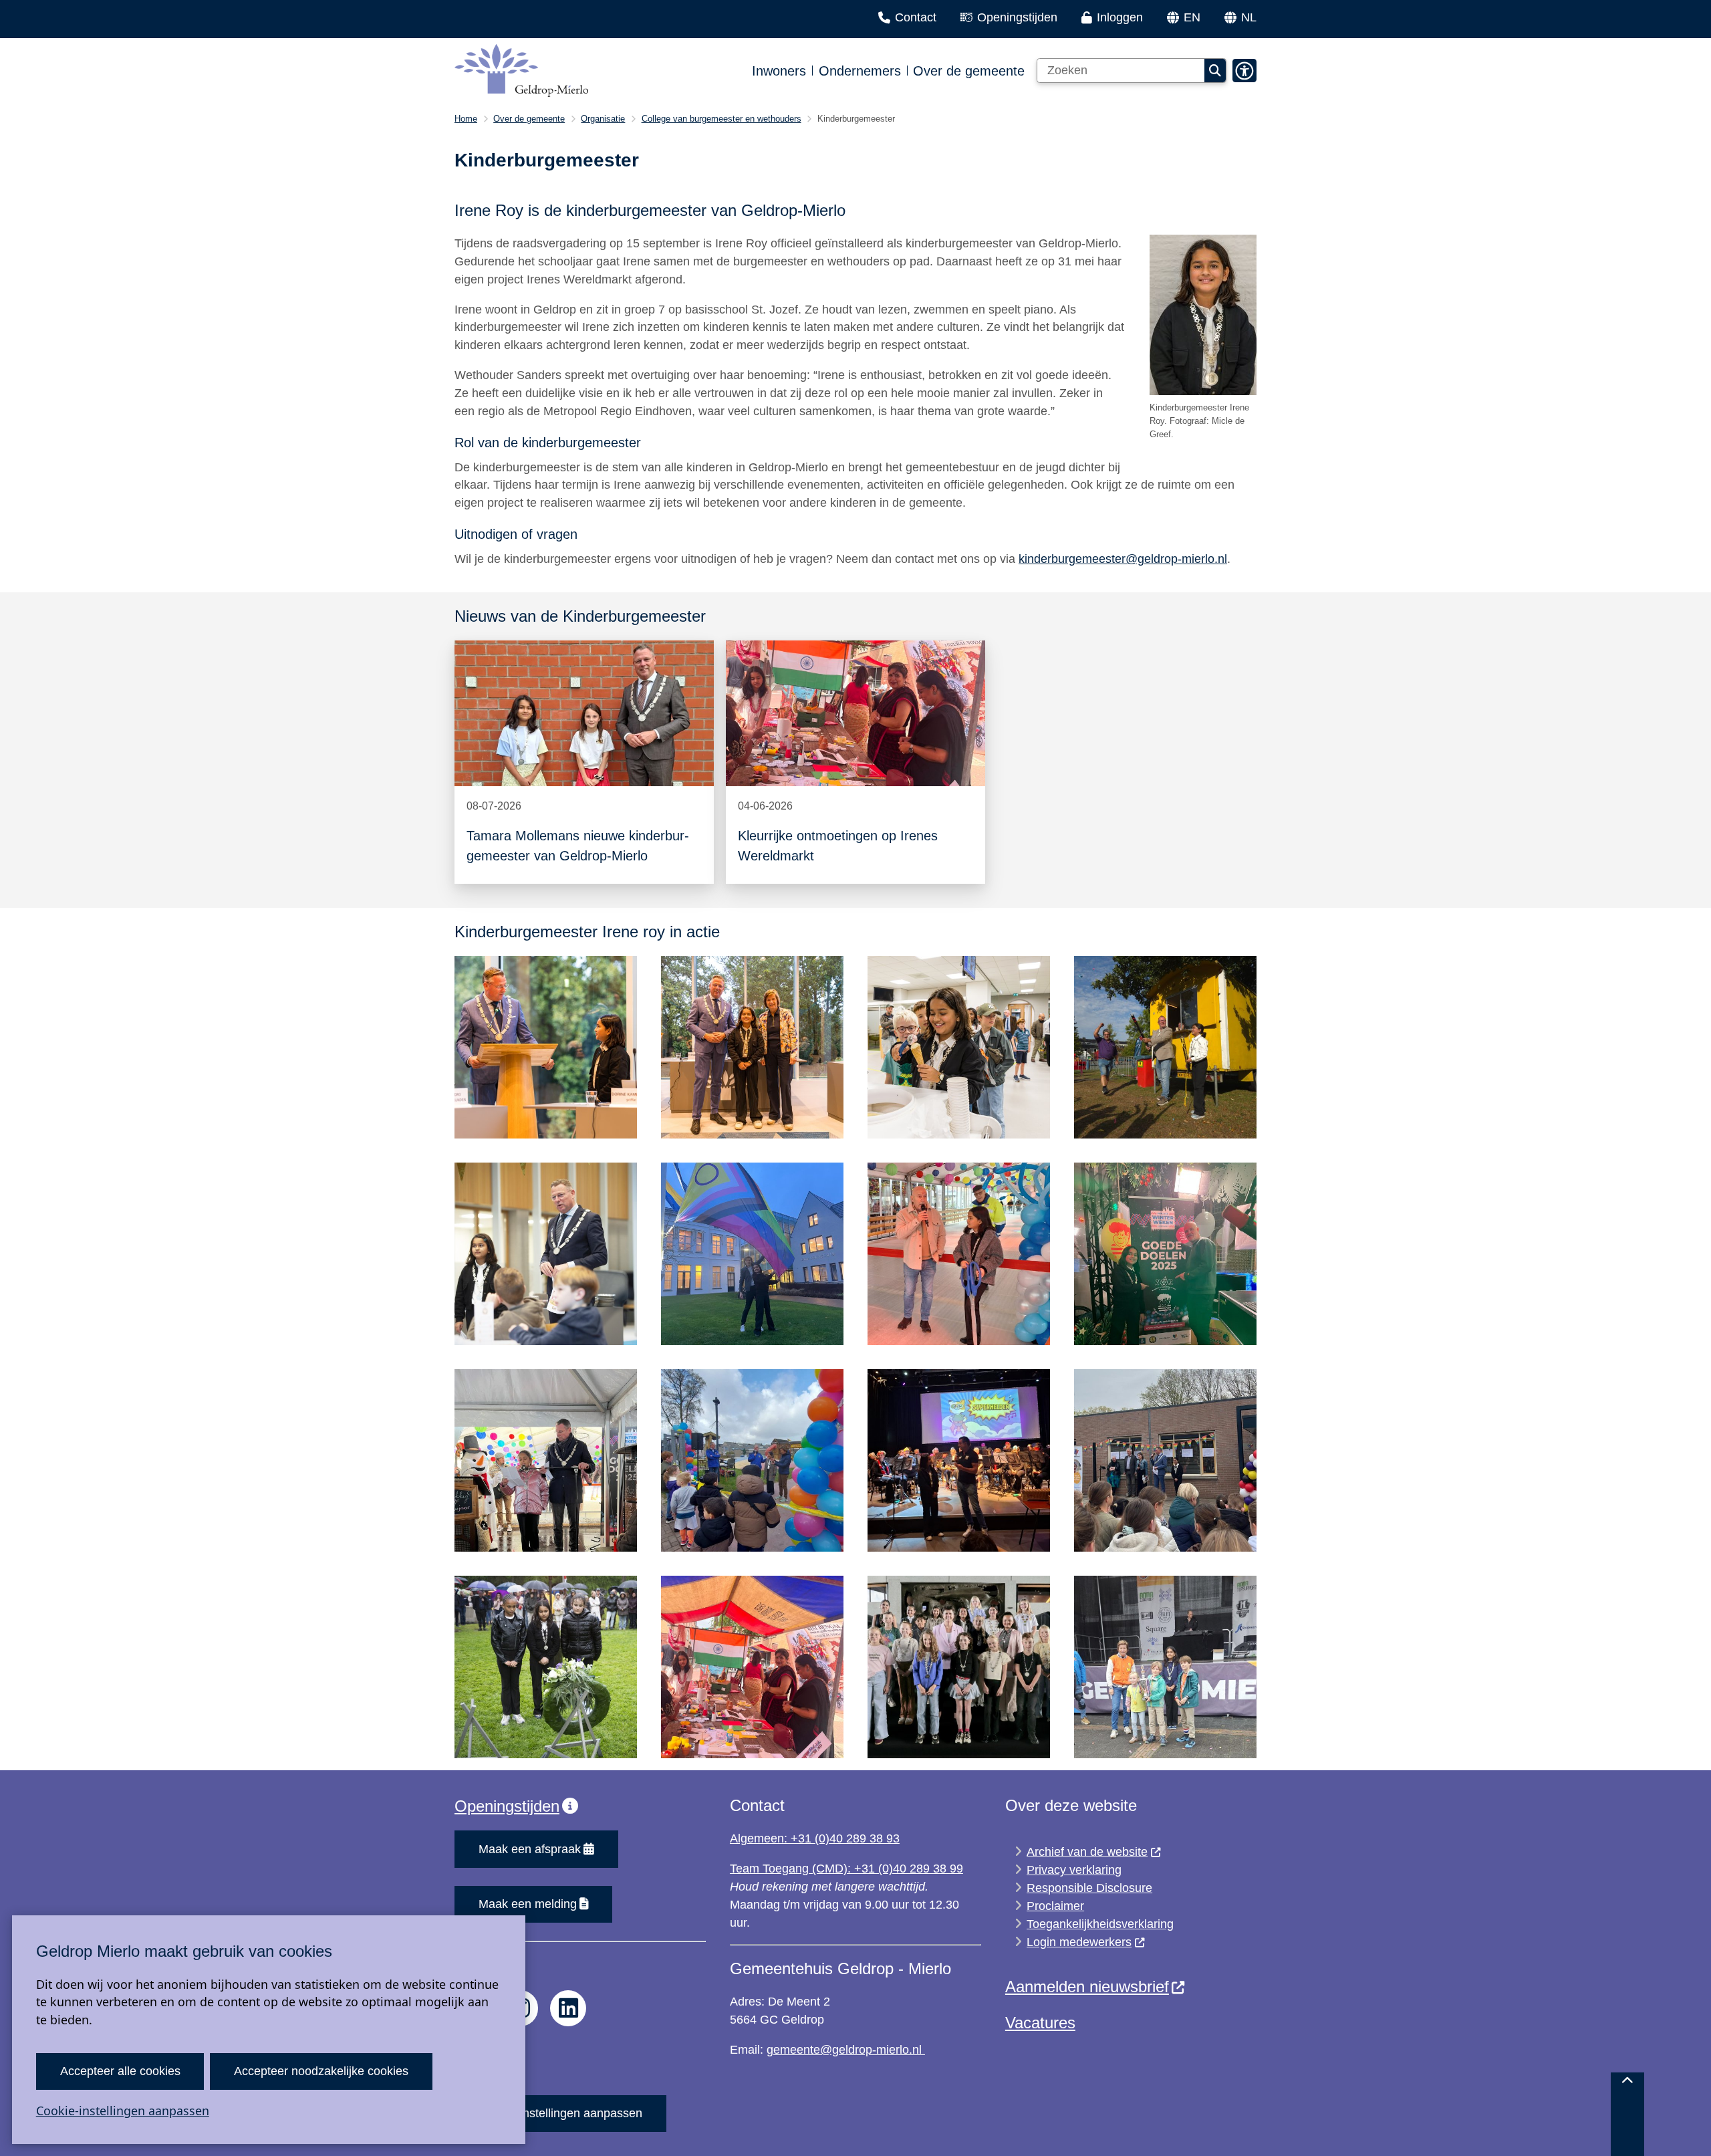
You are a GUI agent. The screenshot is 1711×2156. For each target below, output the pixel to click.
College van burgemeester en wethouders (721, 119)
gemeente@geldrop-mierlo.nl (846, 2050)
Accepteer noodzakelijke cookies (321, 2071)
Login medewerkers (1079, 1942)
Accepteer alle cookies (120, 2071)
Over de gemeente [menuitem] (969, 71)
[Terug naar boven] (1627, 2114)
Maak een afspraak (530, 1849)
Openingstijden (507, 1806)
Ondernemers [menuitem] (860, 71)
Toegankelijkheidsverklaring (1100, 1924)
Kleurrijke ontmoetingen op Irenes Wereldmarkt (838, 846)
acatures (1045, 2023)
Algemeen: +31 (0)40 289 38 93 (815, 1838)
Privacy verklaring (1074, 1870)
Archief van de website (1087, 1852)
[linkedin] (568, 2008)
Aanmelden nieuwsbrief (1087, 1987)
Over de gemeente (529, 119)
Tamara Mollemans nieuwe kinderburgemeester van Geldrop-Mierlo (578, 846)
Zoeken (1215, 71)
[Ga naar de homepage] (521, 71)
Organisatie (603, 119)
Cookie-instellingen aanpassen (123, 2111)
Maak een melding (528, 1904)
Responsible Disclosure (1089, 1888)
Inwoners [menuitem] (779, 71)
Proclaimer (1055, 1906)
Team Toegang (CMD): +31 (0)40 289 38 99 (846, 1869)
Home (466, 119)
